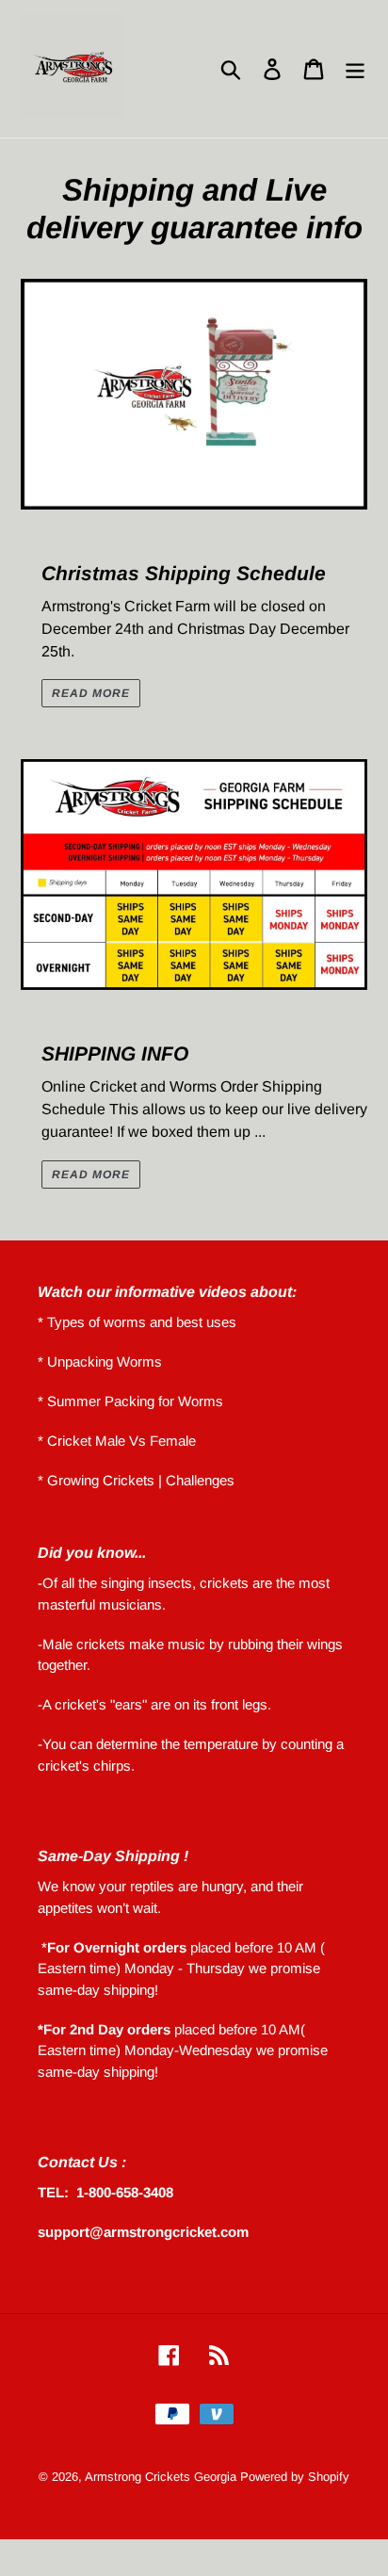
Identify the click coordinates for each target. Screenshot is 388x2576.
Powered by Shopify (295, 2477)
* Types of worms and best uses (137, 1322)
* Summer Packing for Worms (130, 1401)
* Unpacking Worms (100, 1361)
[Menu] (355, 69)
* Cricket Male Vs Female (117, 1441)
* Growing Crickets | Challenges (136, 1480)
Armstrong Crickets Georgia (162, 2477)
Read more (91, 693)
